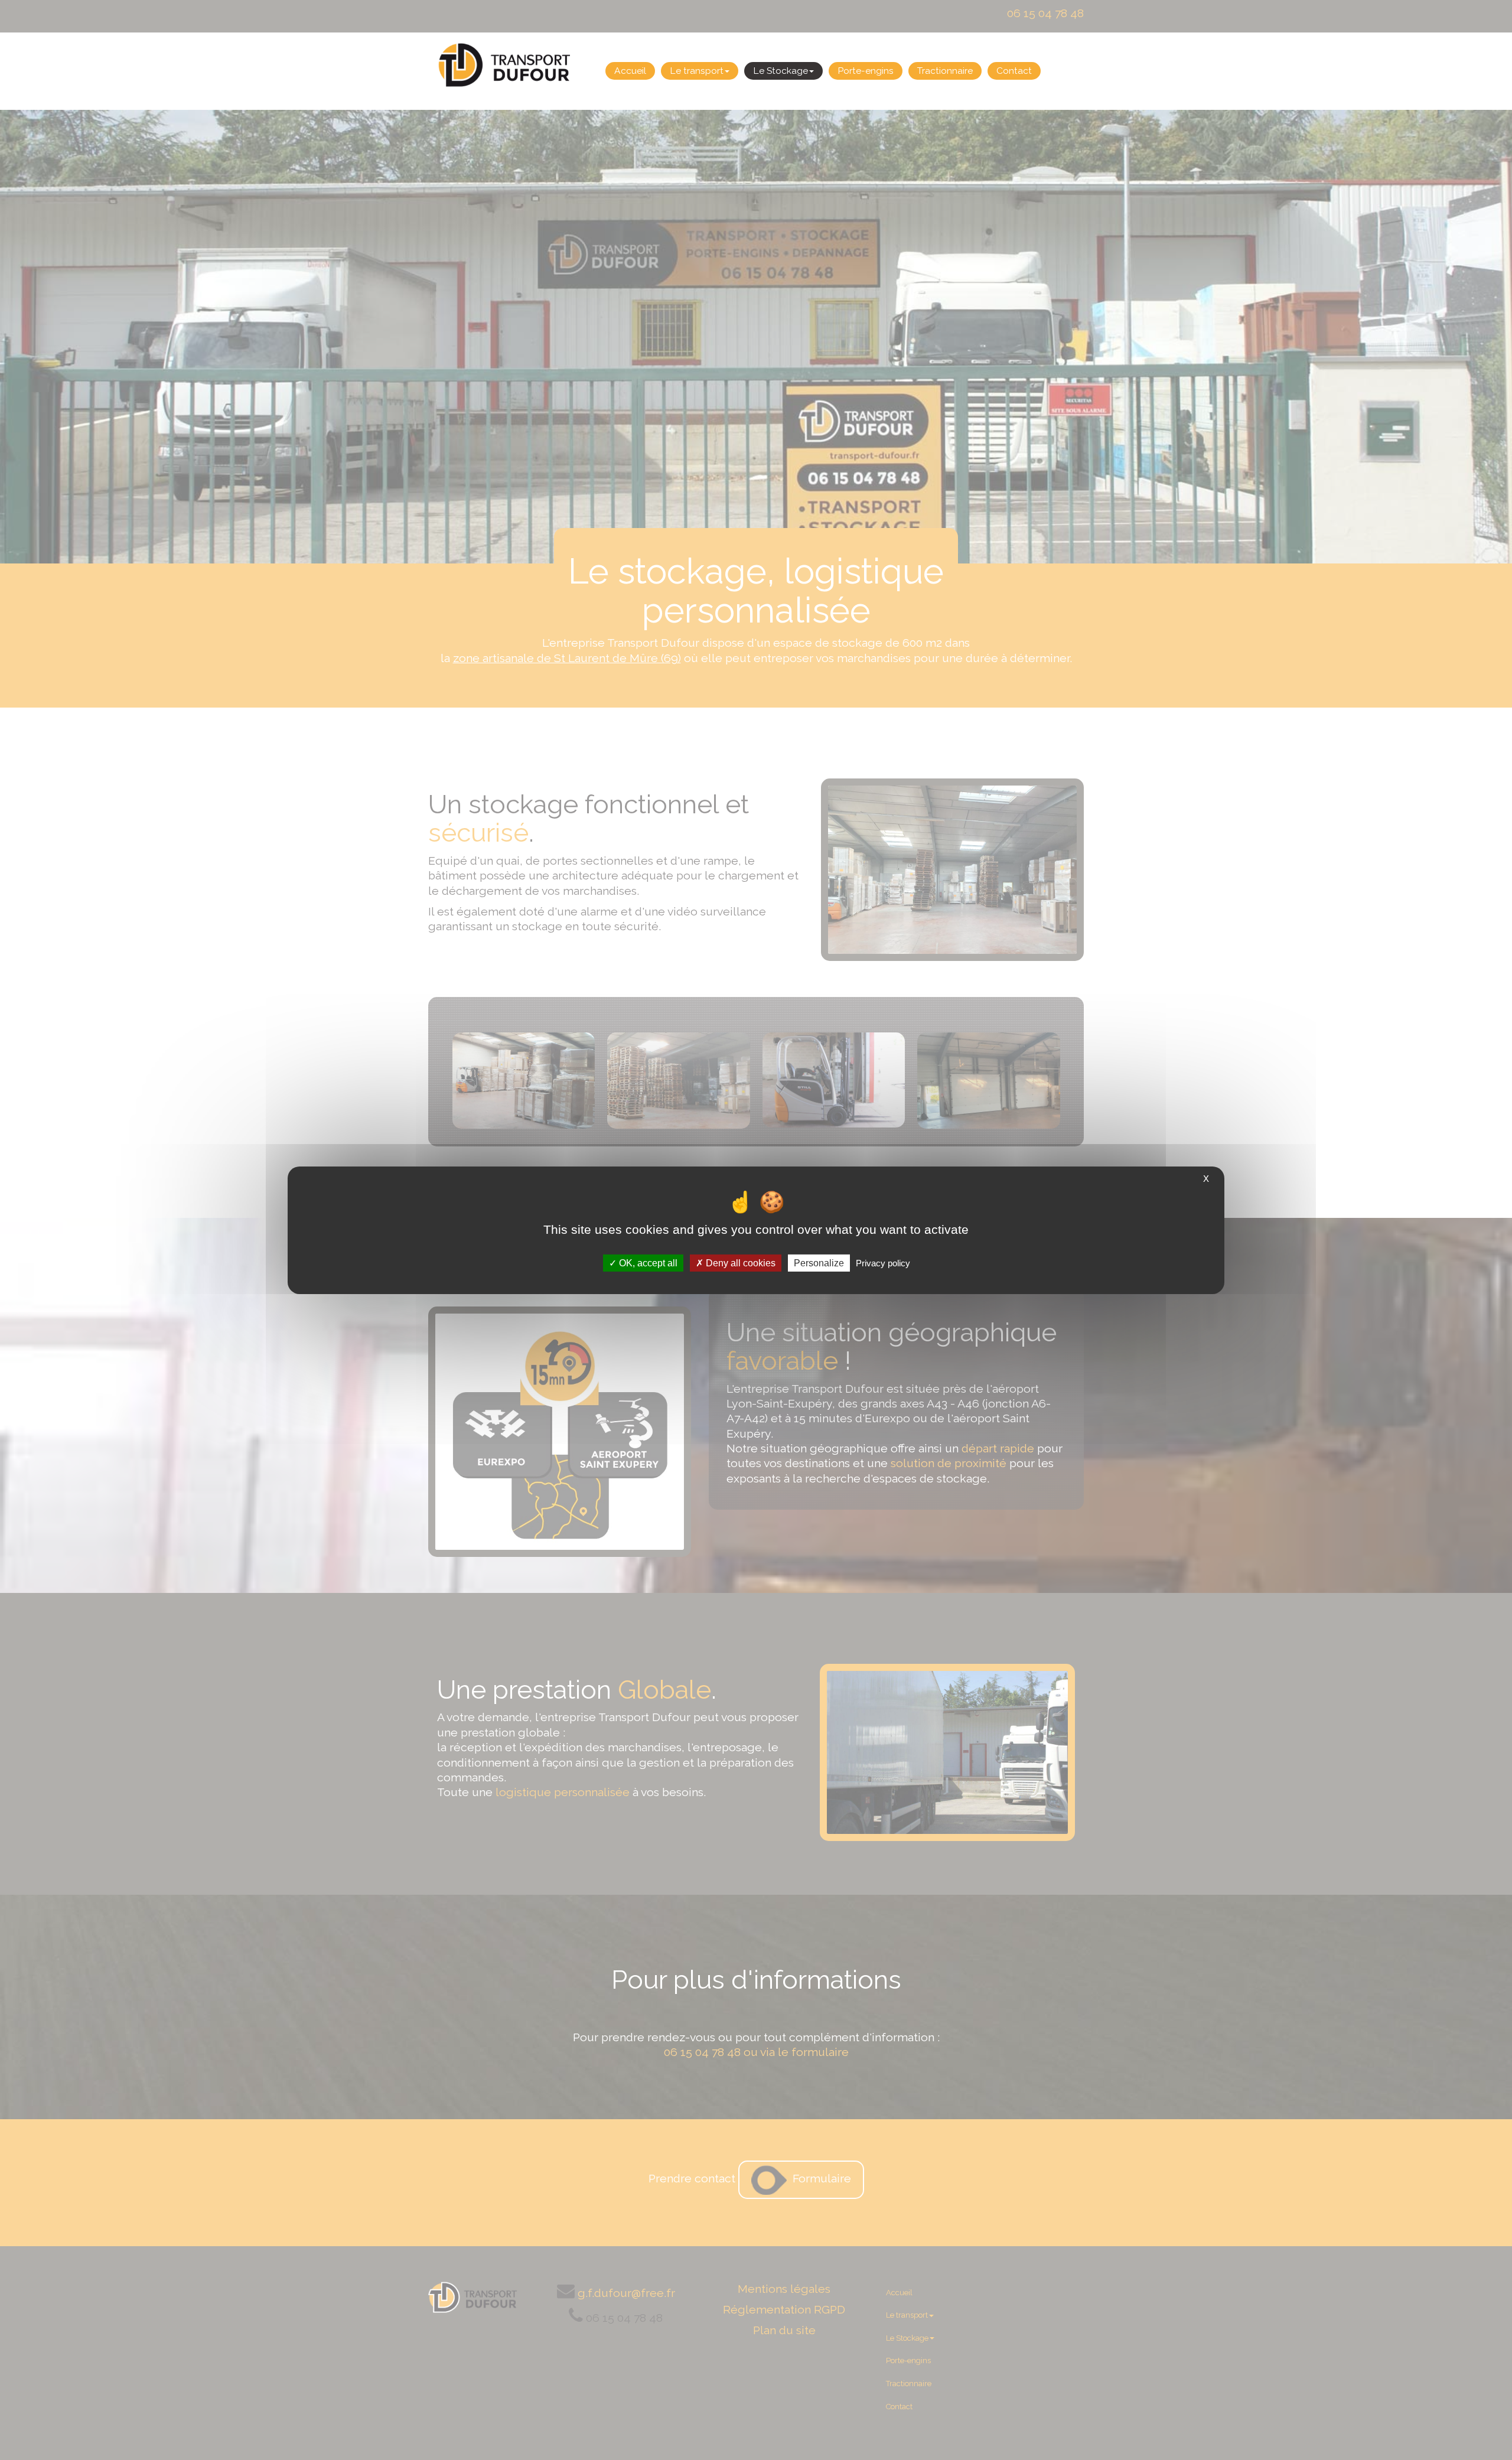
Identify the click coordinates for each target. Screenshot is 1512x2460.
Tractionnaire (945, 71)
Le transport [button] (697, 71)
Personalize (819, 1262)
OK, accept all (647, 1262)
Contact (1014, 71)
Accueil (630, 71)
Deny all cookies (739, 1262)
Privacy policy (883, 1262)
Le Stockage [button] (781, 71)
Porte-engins (866, 71)
